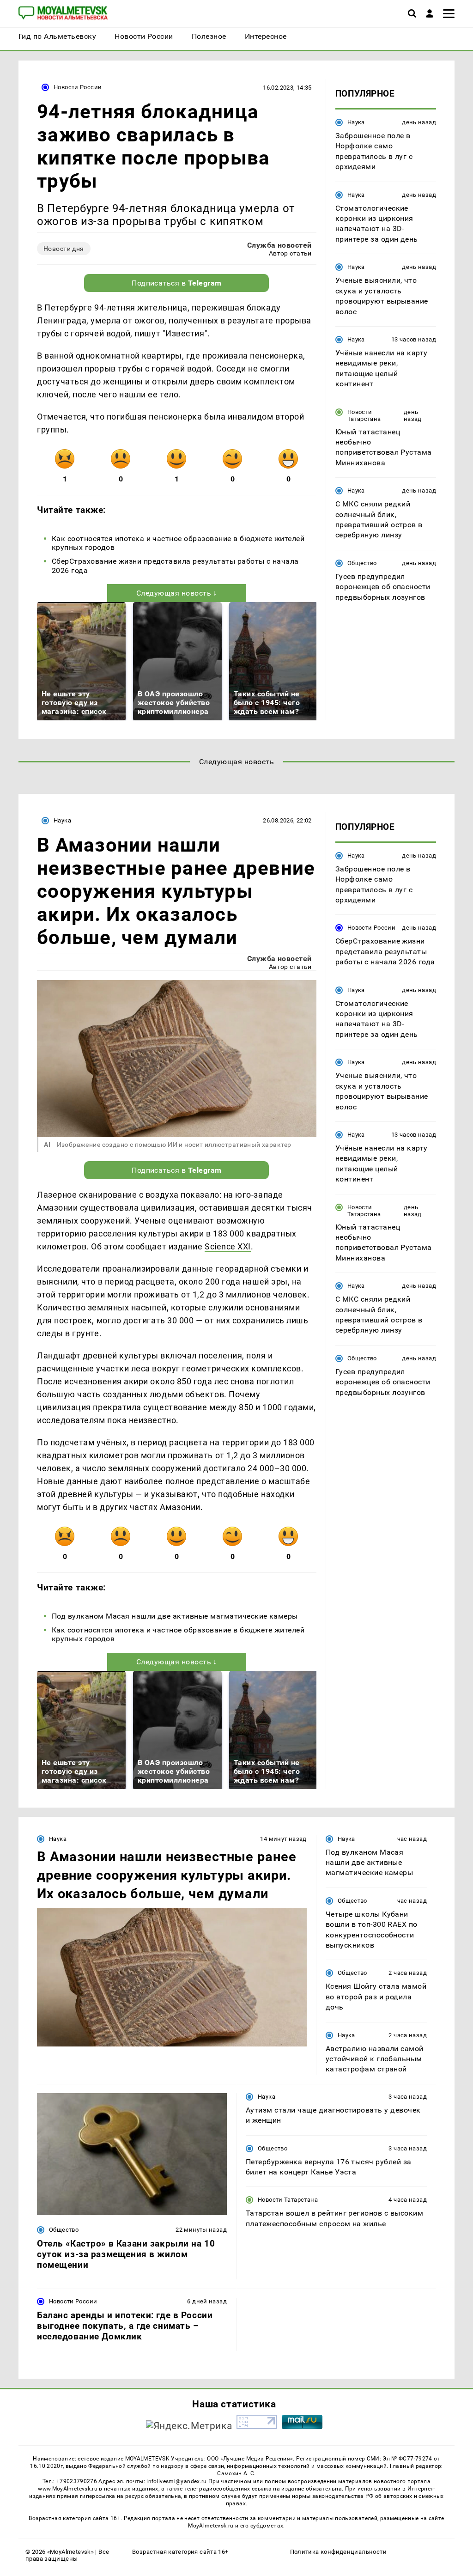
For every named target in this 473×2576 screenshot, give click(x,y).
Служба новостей (279, 245)
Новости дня (64, 249)
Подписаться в (177, 283)
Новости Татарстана (364, 415)
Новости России (78, 87)
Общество (362, 563)
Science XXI (228, 1246)
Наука (356, 122)
